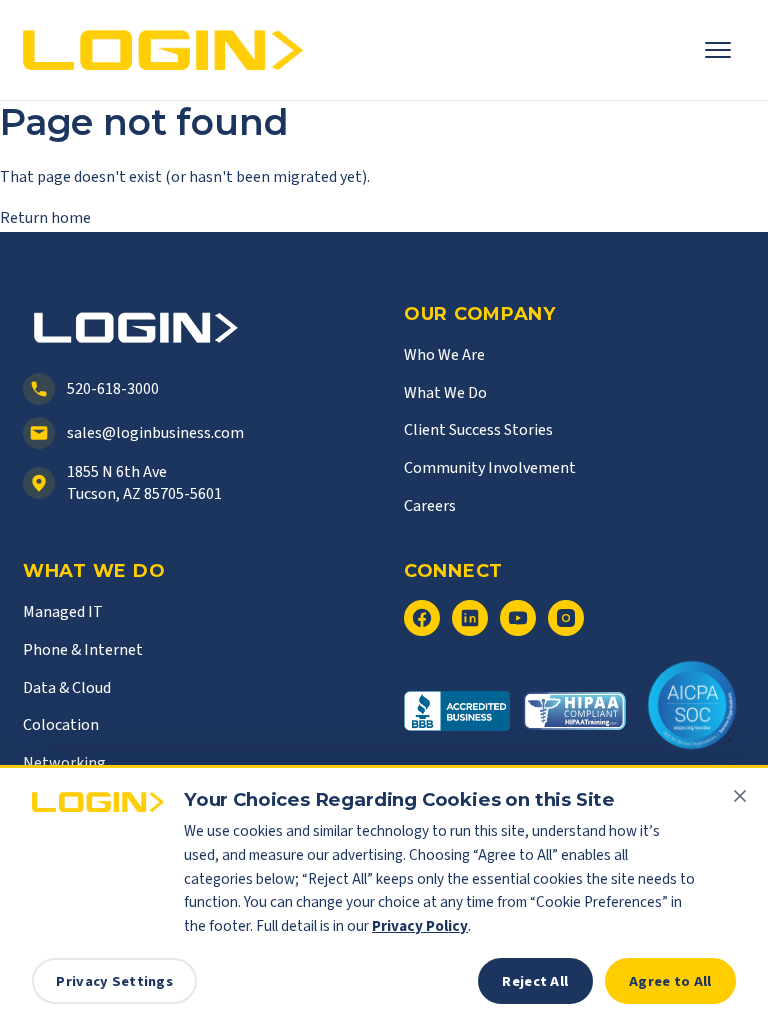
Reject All (535, 981)
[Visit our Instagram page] (566, 618)
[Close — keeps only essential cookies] (740, 796)
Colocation (61, 725)
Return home (45, 218)
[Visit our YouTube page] (518, 618)
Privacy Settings (114, 981)
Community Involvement (490, 468)
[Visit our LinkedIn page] (470, 618)
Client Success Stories (478, 430)
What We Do (445, 393)
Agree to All (670, 981)
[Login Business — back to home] (163, 50)
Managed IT (63, 612)
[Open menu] (725, 50)
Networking (64, 763)
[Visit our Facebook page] (422, 618)
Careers (430, 506)
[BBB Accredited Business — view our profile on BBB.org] (457, 721)
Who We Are (444, 355)
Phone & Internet (83, 650)
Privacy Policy (420, 926)
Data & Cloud (67, 688)
